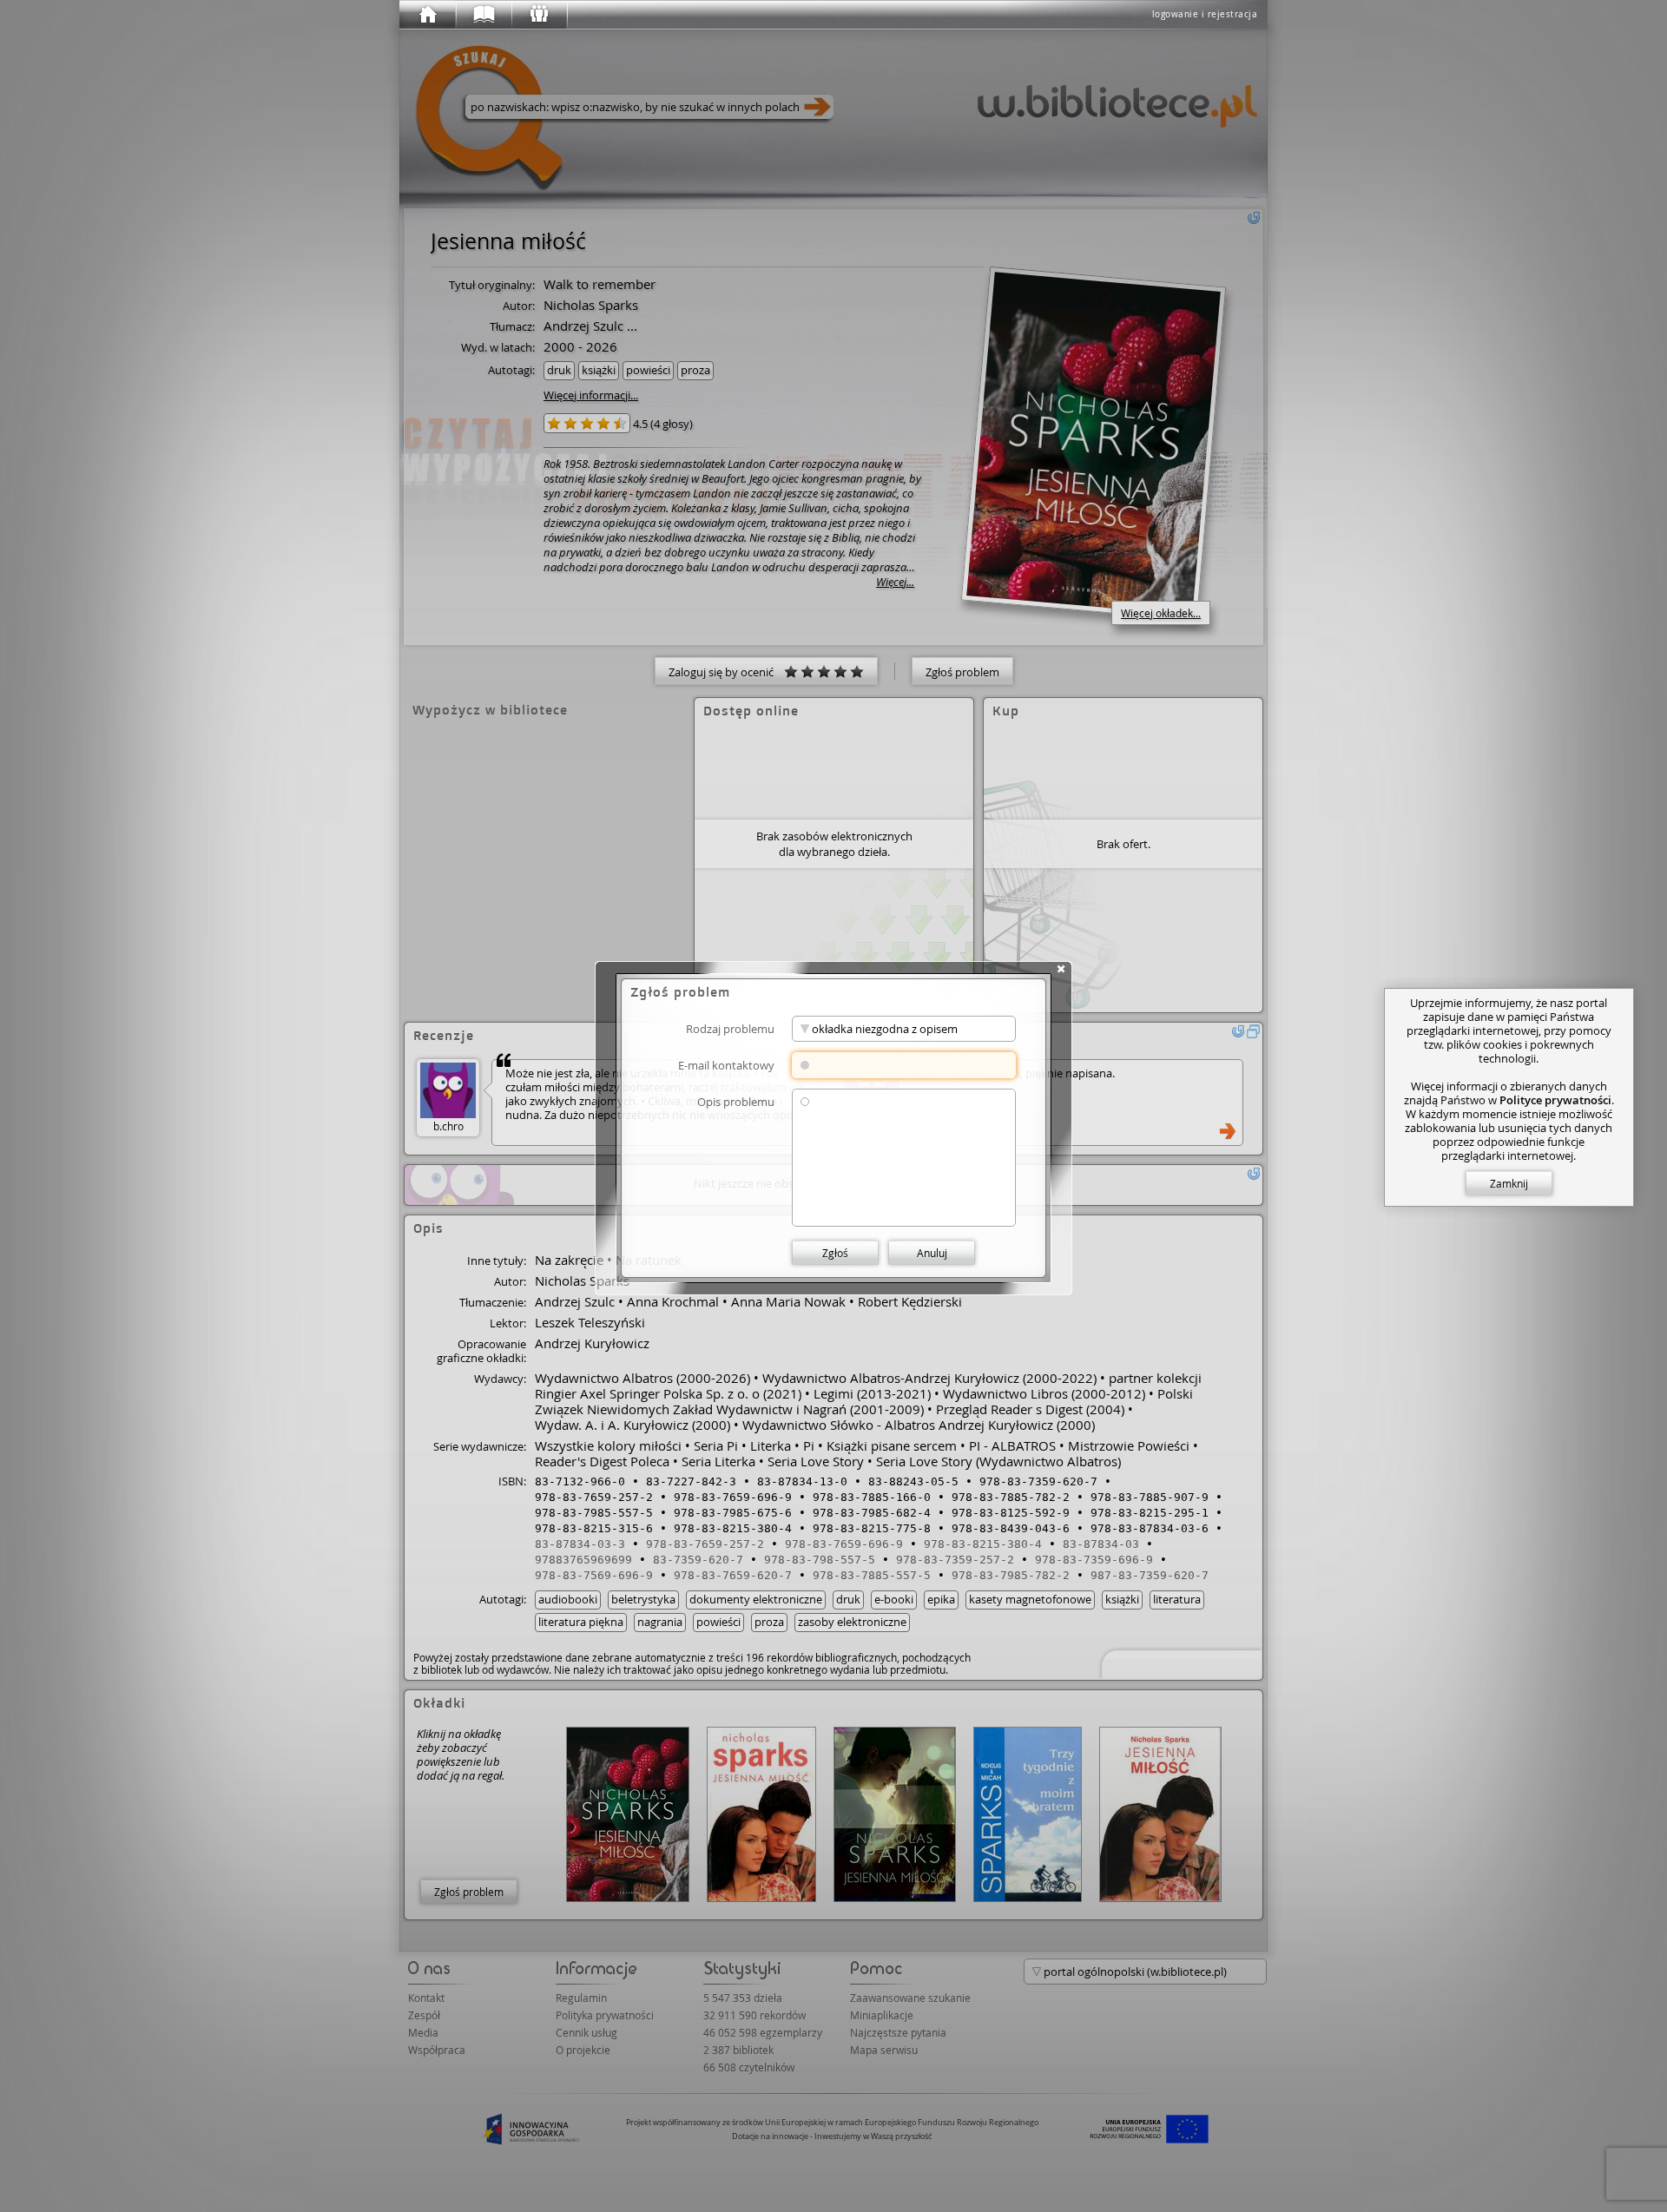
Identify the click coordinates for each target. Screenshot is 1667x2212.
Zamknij (1509, 1183)
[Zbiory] (483, 15)
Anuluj (932, 1253)
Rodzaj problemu (730, 1028)
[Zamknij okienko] (1061, 969)
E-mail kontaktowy (726, 1065)
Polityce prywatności (1555, 1100)
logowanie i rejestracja (1205, 14)
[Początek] (427, 15)
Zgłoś (835, 1253)
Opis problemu (736, 1101)
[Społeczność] (538, 15)
